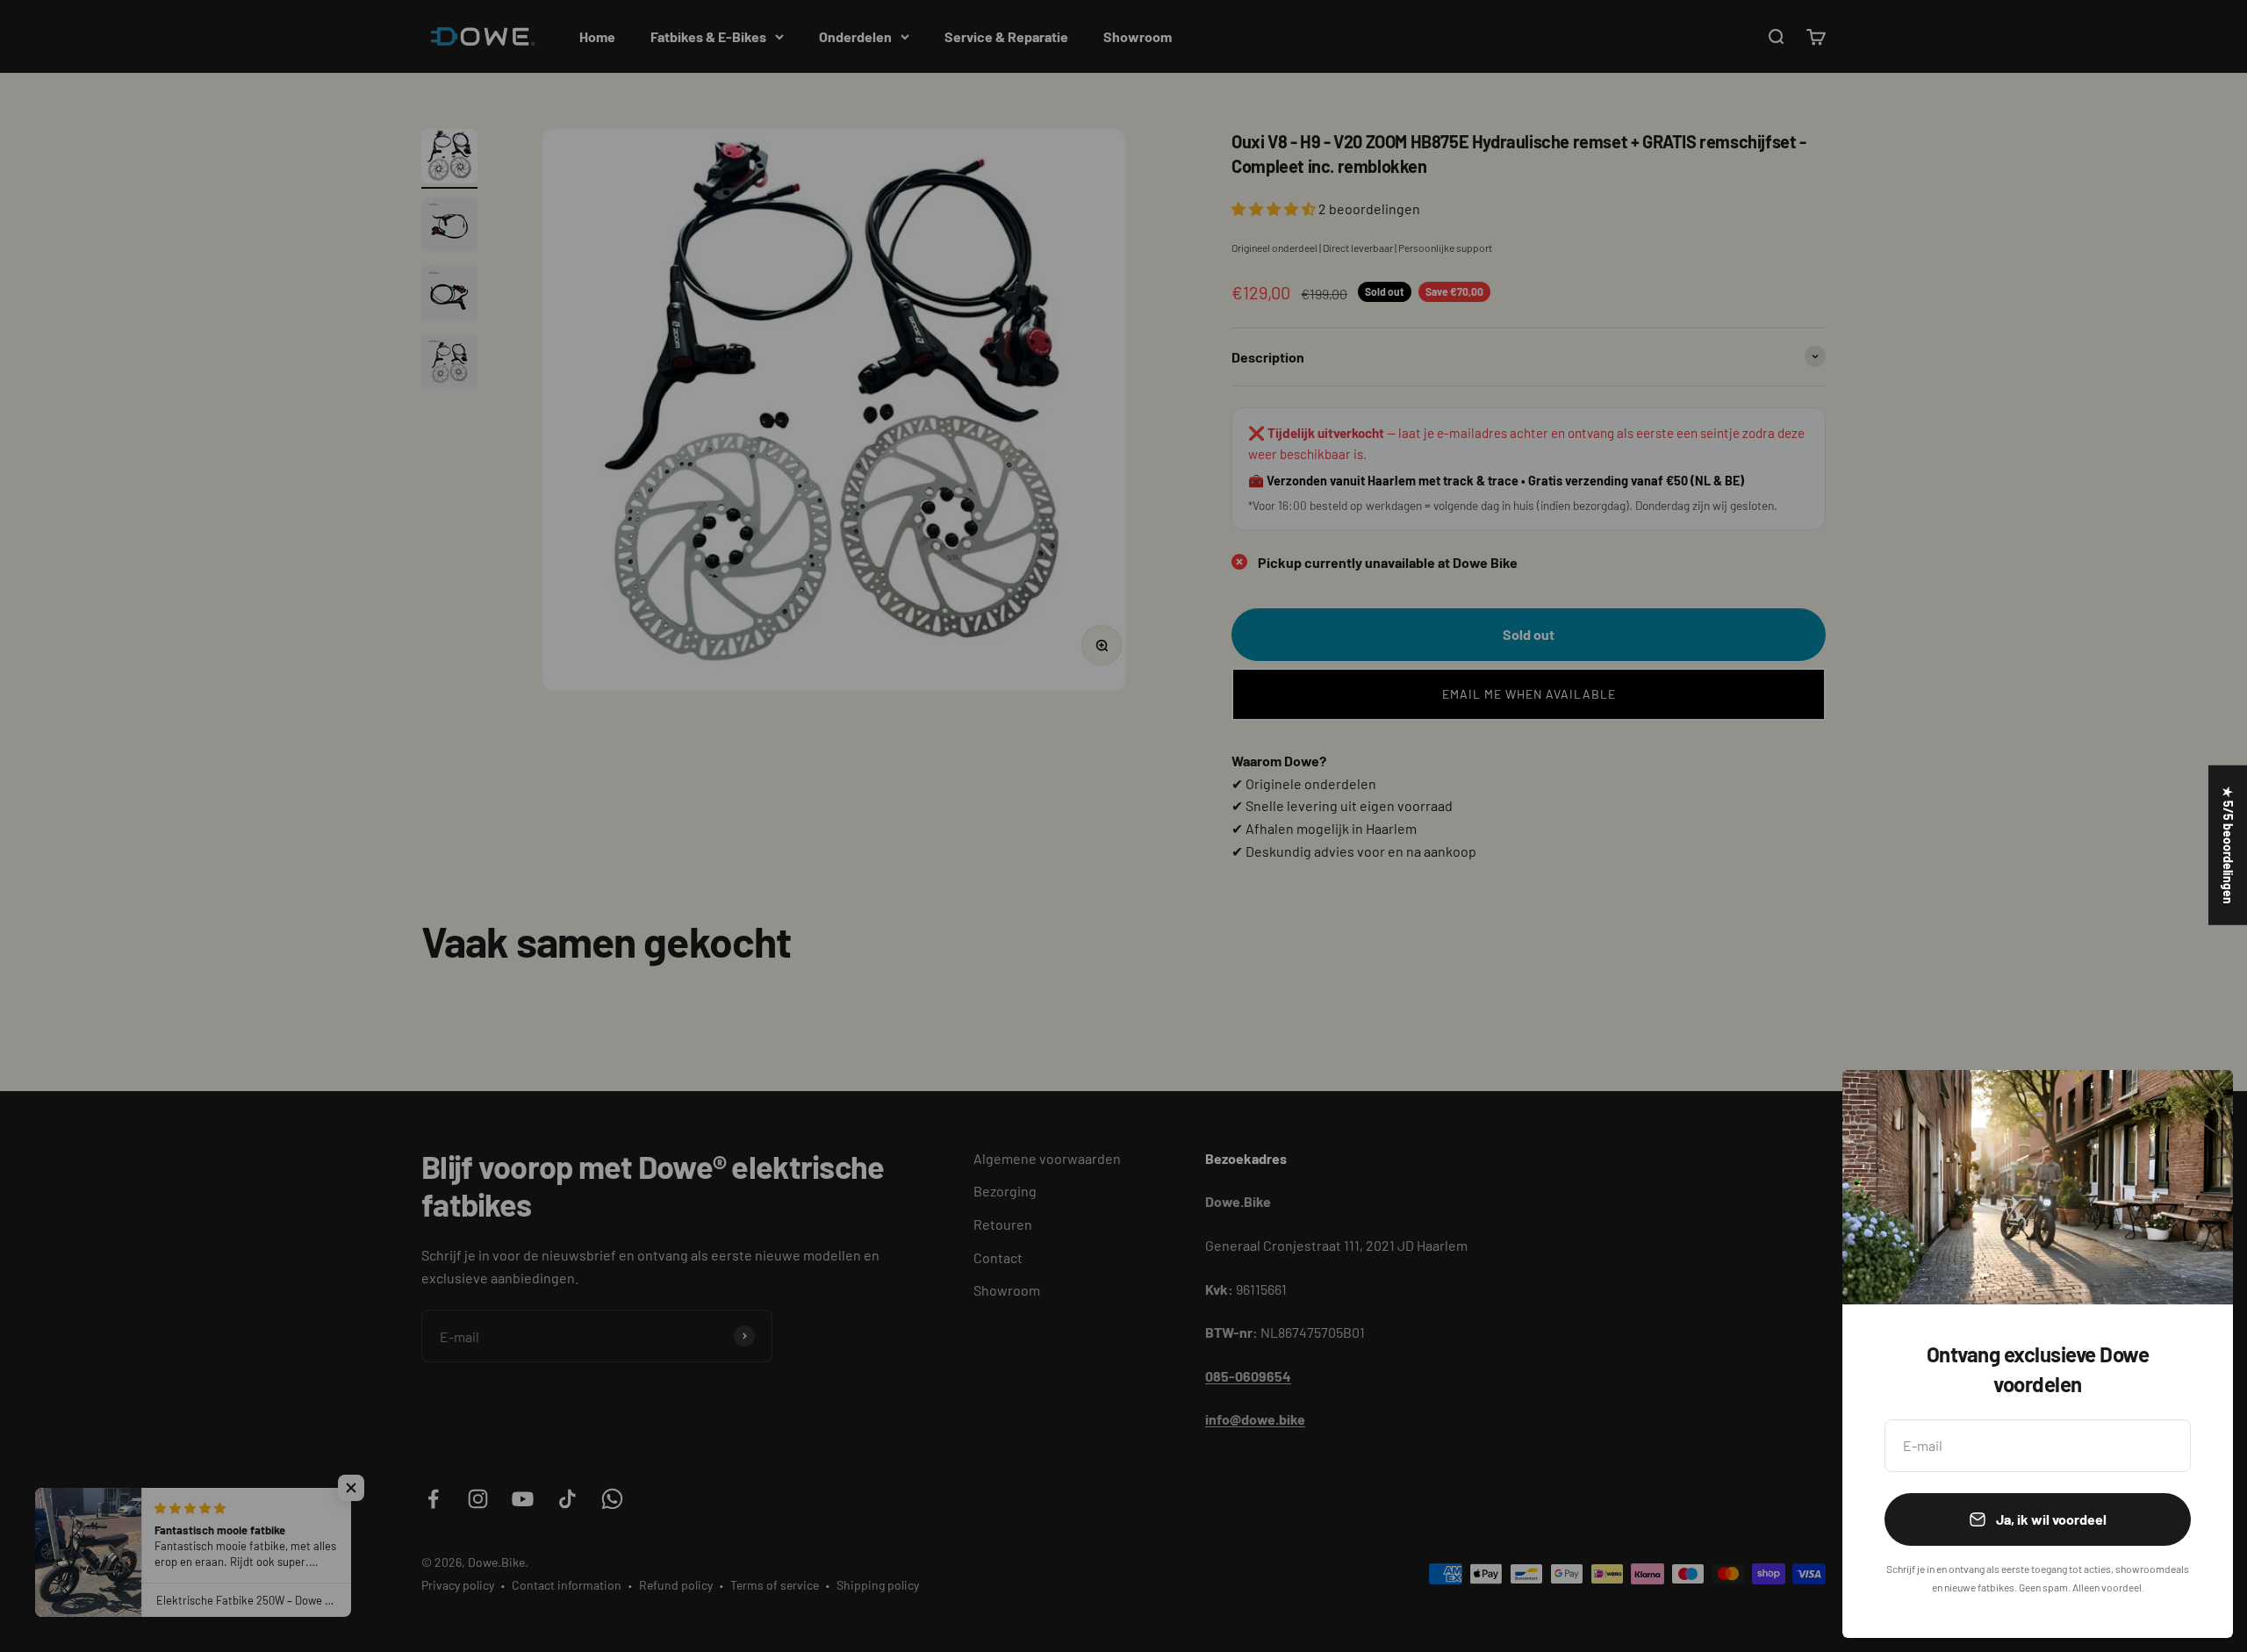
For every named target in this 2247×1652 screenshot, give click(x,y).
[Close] (2197, 1106)
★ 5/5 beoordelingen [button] (2228, 845)
